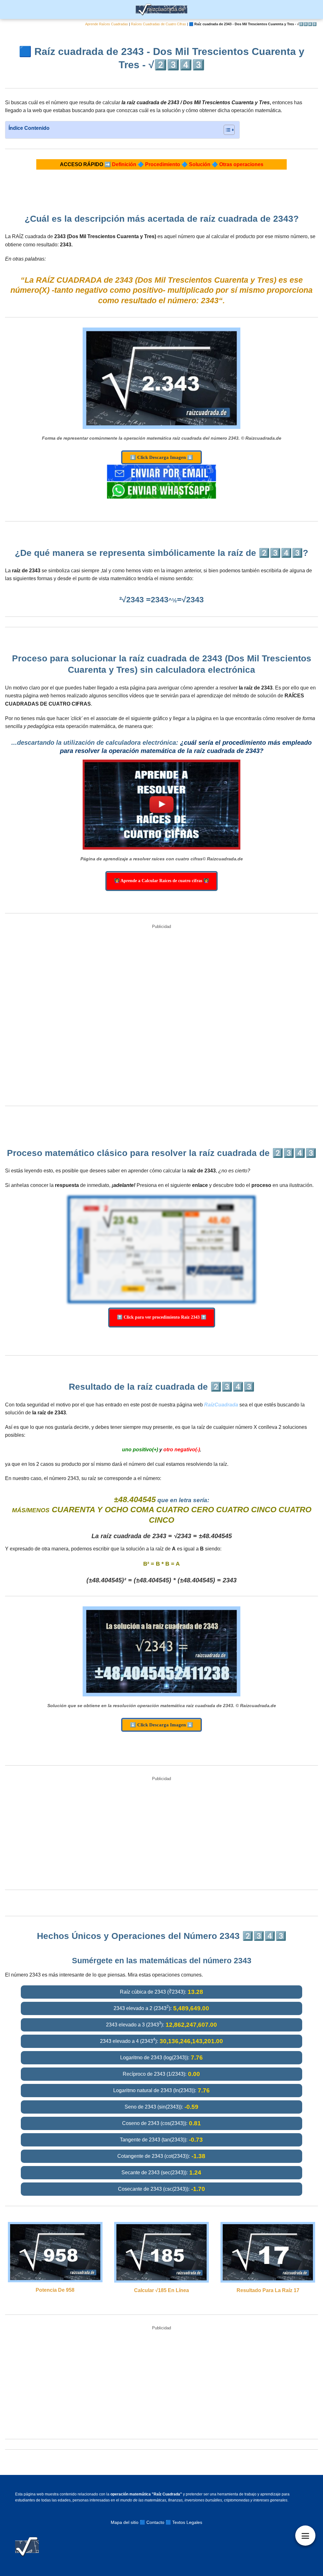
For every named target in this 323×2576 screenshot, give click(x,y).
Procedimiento (163, 164)
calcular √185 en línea (161, 2290)
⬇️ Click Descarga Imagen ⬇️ (161, 457)
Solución (200, 164)
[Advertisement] (161, 1016)
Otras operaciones (241, 164)
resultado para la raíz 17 (268, 2290)
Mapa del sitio (125, 2522)
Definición (124, 164)
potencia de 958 (55, 2290)
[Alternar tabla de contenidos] (226, 130)
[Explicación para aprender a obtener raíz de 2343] (161, 805)
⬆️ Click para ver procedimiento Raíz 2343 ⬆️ (162, 1317)
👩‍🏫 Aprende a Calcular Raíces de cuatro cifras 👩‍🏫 (161, 881)
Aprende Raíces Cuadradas (107, 24)
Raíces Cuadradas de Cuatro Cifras (159, 24)
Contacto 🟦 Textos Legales (174, 2522)
